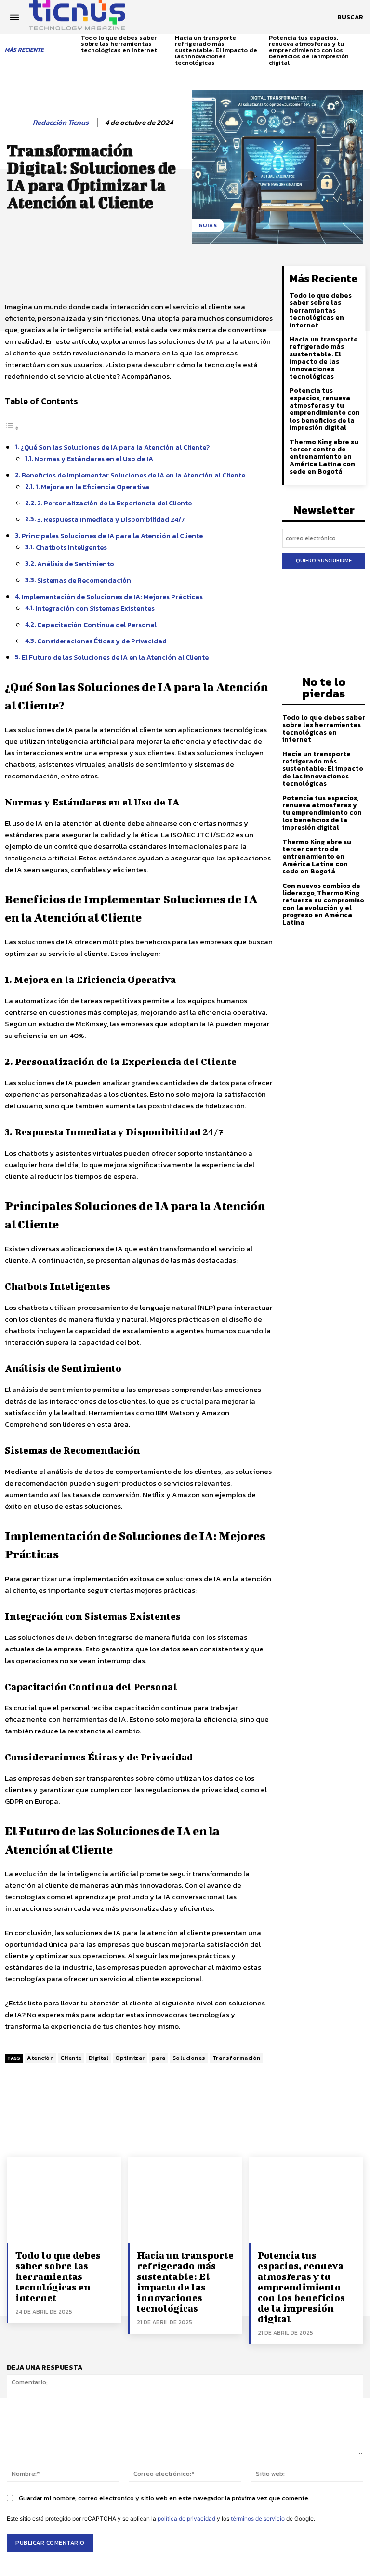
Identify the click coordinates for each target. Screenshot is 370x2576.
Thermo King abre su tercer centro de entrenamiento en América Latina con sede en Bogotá (324, 457)
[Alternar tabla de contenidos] (12, 428)
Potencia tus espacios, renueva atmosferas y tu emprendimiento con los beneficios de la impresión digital (309, 50)
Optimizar (130, 2058)
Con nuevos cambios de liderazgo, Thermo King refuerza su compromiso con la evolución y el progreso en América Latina (323, 904)
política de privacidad (186, 2518)
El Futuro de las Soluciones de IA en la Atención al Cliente (115, 657)
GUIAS (208, 225)
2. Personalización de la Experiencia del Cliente (114, 503)
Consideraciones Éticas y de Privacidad (102, 641)
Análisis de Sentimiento (76, 564)
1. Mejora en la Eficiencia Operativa (92, 487)
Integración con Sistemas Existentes (95, 608)
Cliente (71, 2058)
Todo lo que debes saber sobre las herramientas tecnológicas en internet (119, 44)
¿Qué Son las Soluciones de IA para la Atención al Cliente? (115, 447)
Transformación (237, 2058)
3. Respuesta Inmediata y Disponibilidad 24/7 (111, 519)
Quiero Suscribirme (324, 560)
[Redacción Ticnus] (18, 123)
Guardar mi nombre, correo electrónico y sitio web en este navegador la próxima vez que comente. (164, 2498)
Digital (99, 2058)
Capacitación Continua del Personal (97, 625)
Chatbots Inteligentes (71, 547)
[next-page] (362, 43)
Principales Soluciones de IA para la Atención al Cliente (112, 536)
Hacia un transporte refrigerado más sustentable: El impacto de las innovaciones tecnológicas (216, 50)
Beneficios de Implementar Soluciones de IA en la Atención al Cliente (133, 475)
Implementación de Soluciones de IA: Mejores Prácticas (112, 597)
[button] (350, 17)
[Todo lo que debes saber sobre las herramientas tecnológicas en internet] (64, 2200)
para (159, 2058)
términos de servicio (258, 2518)
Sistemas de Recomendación (84, 580)
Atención (40, 2058)
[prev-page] (75, 43)
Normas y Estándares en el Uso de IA (94, 459)
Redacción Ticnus (61, 123)
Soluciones (189, 2058)
